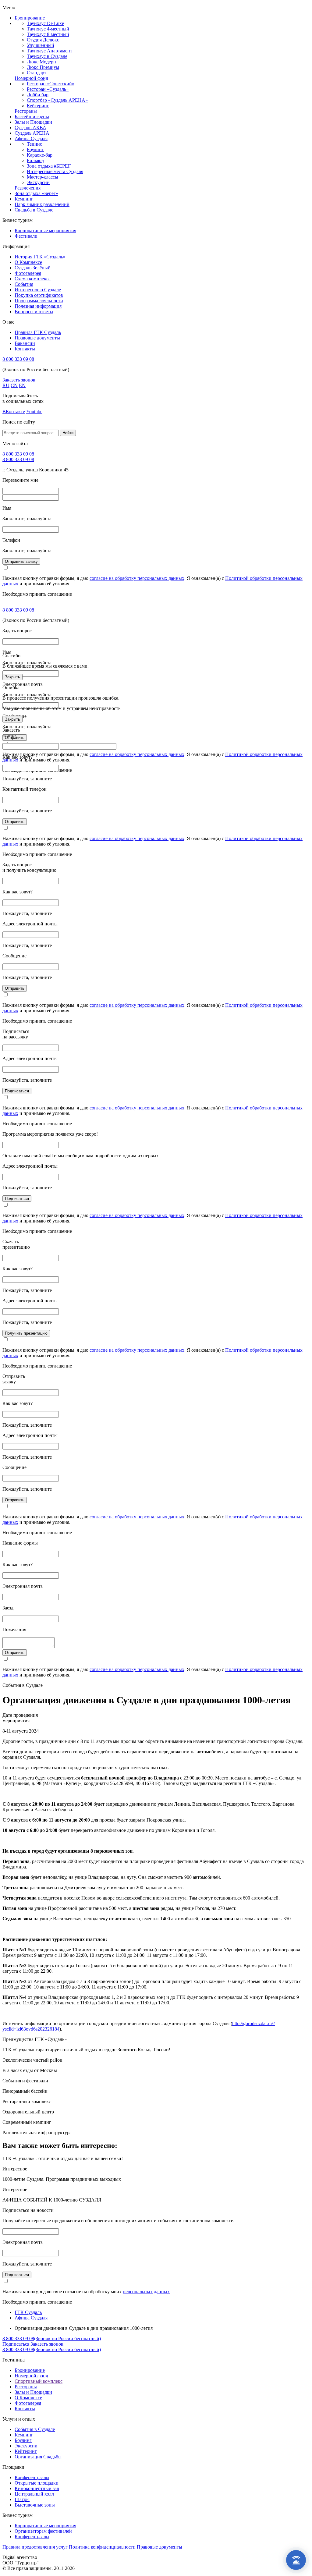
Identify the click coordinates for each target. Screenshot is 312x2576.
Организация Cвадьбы (38, 2457)
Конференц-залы (32, 2477)
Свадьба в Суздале (34, 210)
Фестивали (26, 236)
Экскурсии (38, 182)
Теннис (34, 144)
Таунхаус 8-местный (48, 34)
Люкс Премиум (43, 67)
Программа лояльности (39, 301)
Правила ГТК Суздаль (38, 332)
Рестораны (26, 111)
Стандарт (37, 73)
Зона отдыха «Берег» (36, 193)
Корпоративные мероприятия (45, 231)
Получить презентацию (26, 1333)
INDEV (46, 2557)
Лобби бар (38, 95)
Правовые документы (37, 338)
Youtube (34, 412)
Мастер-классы (43, 177)
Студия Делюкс (43, 40)
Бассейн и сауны (32, 117)
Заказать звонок (19, 380)
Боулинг (35, 149)
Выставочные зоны (35, 2505)
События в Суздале (35, 2429)
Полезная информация (38, 306)
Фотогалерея (28, 273)
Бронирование (30, 18)
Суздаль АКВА (30, 128)
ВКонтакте (14, 412)
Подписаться (17, 1091)
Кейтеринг (38, 106)
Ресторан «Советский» (51, 84)
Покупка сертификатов (39, 295)
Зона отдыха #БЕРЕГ (49, 166)
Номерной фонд (31, 78)
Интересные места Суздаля (55, 171)
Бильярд (35, 160)
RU (6, 385)
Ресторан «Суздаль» (48, 89)
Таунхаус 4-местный (48, 29)
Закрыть (12, 677)
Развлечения (28, 188)
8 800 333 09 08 (18, 359)
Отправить (15, 822)
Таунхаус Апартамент (50, 51)
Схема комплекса (33, 279)
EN (22, 385)
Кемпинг (24, 199)
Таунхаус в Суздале (47, 56)
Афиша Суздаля (31, 138)
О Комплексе (28, 262)
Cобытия (24, 284)
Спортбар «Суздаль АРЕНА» (57, 100)
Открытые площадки (37, 2483)
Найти (68, 433)
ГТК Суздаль (28, 2312)
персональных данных (146, 2292)
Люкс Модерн (41, 62)
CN (14, 385)
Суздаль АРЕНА (32, 133)
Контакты (25, 349)
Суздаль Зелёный (33, 268)
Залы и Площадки (33, 122)
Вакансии (25, 343)
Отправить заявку (21, 561)
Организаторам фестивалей (43, 2531)
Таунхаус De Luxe (45, 23)
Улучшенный (41, 45)
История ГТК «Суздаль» (40, 257)
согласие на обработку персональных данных (137, 578)
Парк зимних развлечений (42, 204)
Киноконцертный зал (37, 2488)
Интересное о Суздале (38, 290)
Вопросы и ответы (34, 312)
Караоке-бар (40, 155)
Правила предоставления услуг (36, 2547)
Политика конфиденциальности (102, 2547)
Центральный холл (34, 2494)
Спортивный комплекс (39, 2381)
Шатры (22, 2499)
